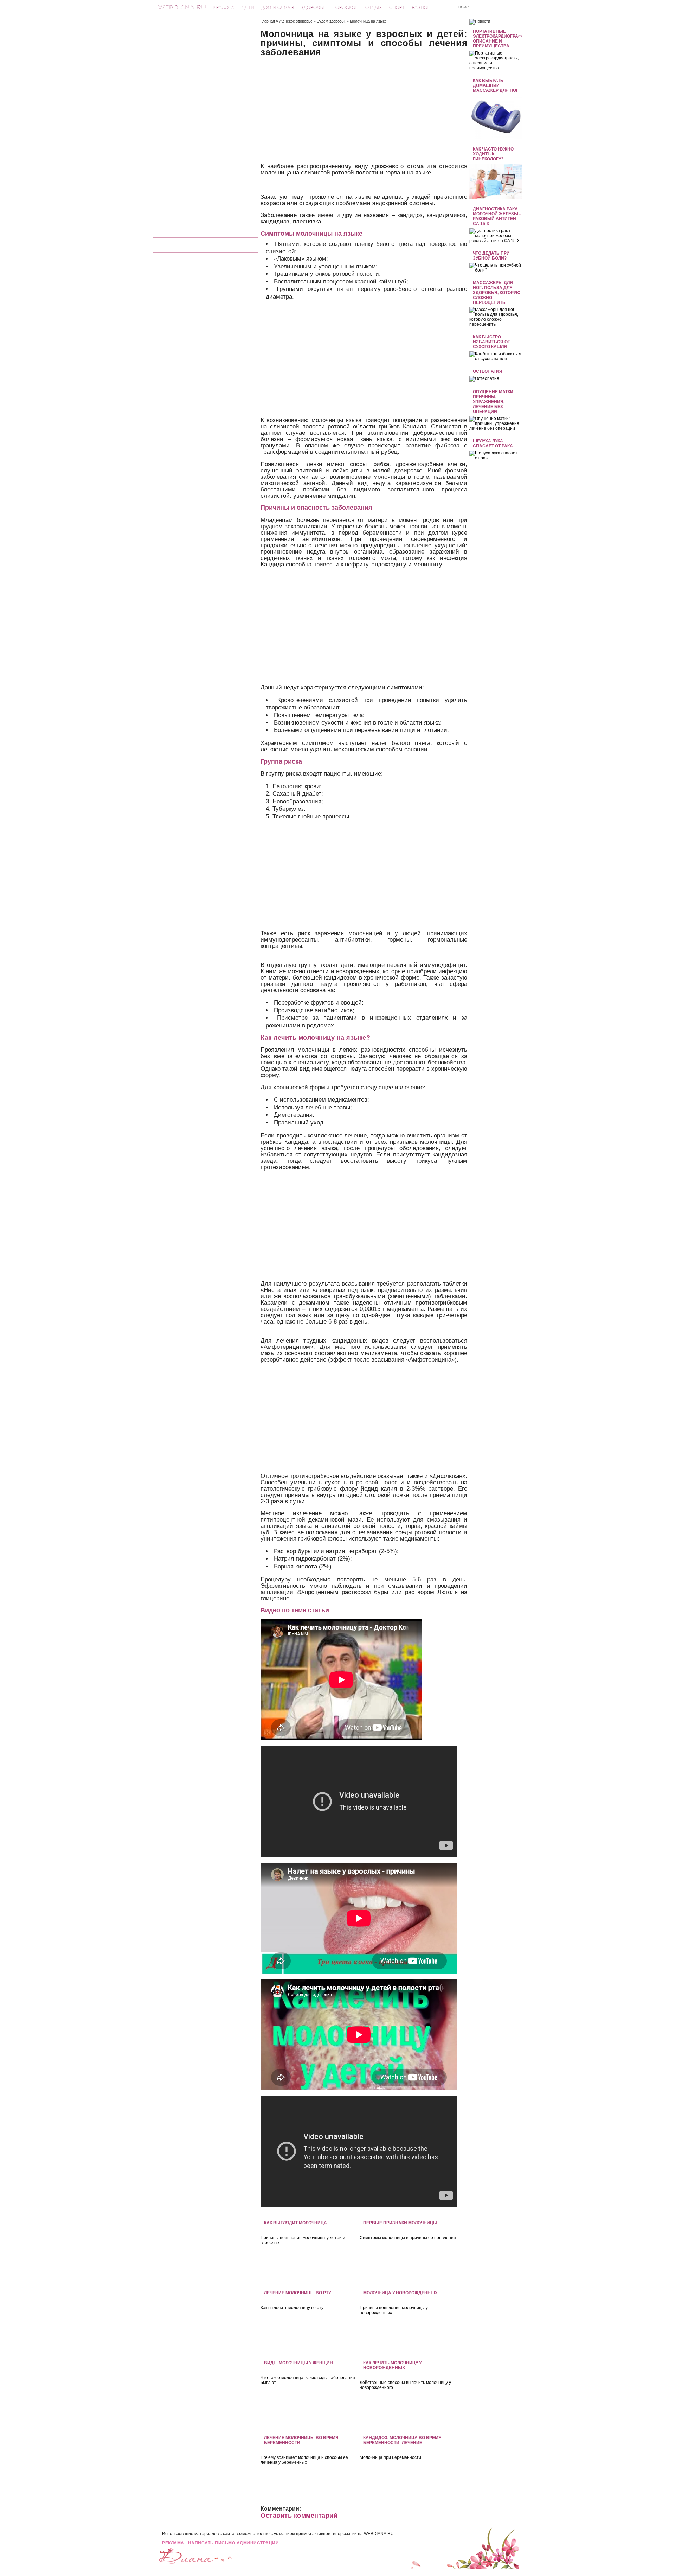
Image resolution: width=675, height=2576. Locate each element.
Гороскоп (346, 7)
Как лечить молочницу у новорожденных (392, 2365)
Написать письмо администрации (234, 2543)
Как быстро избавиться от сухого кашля (491, 342)
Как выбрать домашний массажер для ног (496, 85)
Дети (248, 7)
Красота (224, 7)
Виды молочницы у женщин (298, 2363)
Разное (421, 7)
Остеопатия (488, 371)
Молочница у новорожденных (400, 2293)
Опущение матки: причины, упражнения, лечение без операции (494, 402)
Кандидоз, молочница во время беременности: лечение (402, 2440)
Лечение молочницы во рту (297, 2293)
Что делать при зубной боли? (491, 256)
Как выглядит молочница (295, 2223)
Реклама (173, 2543)
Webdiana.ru (182, 7)
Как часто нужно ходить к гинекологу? (493, 154)
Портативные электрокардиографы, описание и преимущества (500, 39)
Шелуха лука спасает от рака (493, 444)
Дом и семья (277, 7)
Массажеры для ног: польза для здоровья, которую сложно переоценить (497, 293)
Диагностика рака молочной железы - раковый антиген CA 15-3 (497, 216)
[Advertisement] (206, 125)
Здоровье (313, 7)
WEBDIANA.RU (379, 2534)
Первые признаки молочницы (400, 2223)
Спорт (397, 7)
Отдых (374, 7)
